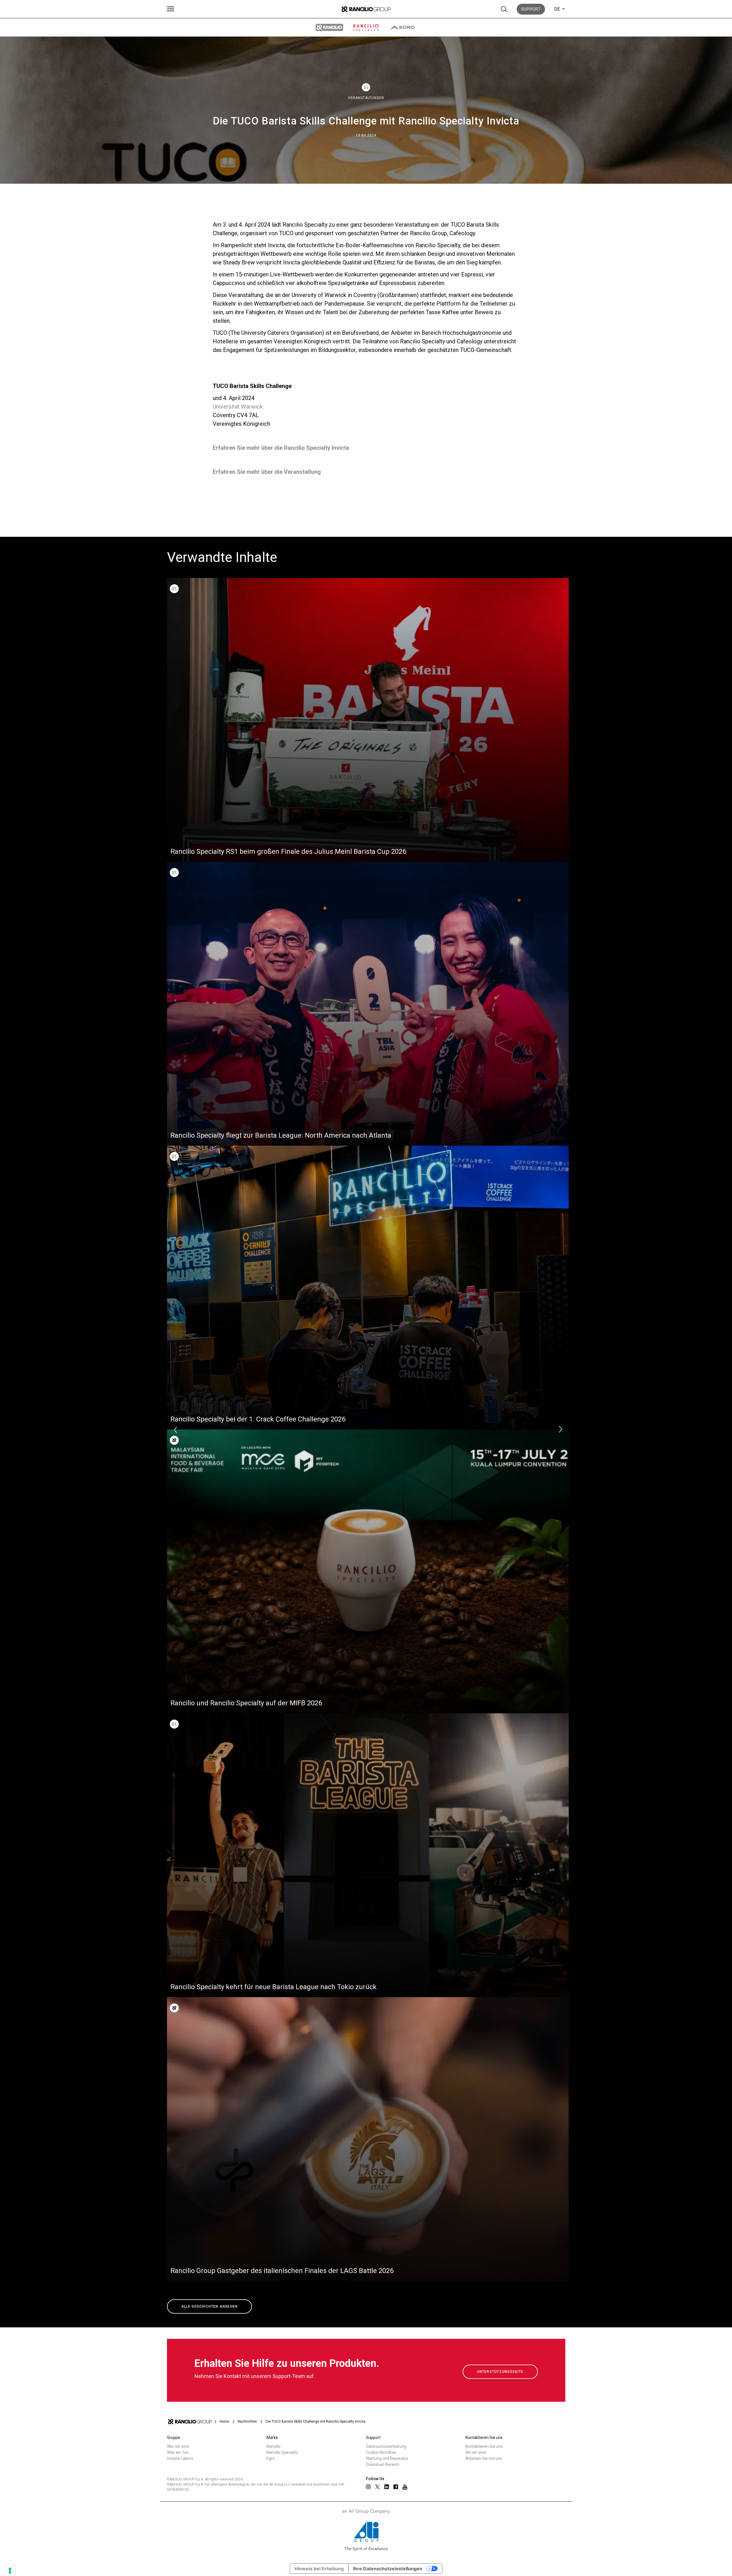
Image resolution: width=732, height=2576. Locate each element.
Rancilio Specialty (282, 2452)
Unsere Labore (180, 2458)
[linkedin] (387, 2487)
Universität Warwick (238, 407)
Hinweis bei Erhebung (319, 2569)
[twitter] (377, 2487)
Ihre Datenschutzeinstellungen (388, 2569)
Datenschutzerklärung (386, 2446)
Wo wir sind (476, 2452)
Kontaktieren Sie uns (484, 2446)
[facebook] (396, 2487)
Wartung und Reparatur (387, 2458)
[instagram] (368, 2487)
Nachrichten (247, 2421)
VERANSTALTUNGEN (366, 98)
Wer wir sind (178, 2446)
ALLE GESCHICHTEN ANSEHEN (210, 2306)
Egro (271, 2458)
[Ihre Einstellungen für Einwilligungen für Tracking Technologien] (10, 2571)
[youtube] (405, 2487)
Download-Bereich (383, 2464)
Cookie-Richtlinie (381, 2452)
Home (224, 2421)
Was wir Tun (178, 2452)
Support (531, 9)
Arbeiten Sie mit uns (484, 2458)
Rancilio (273, 2446)
